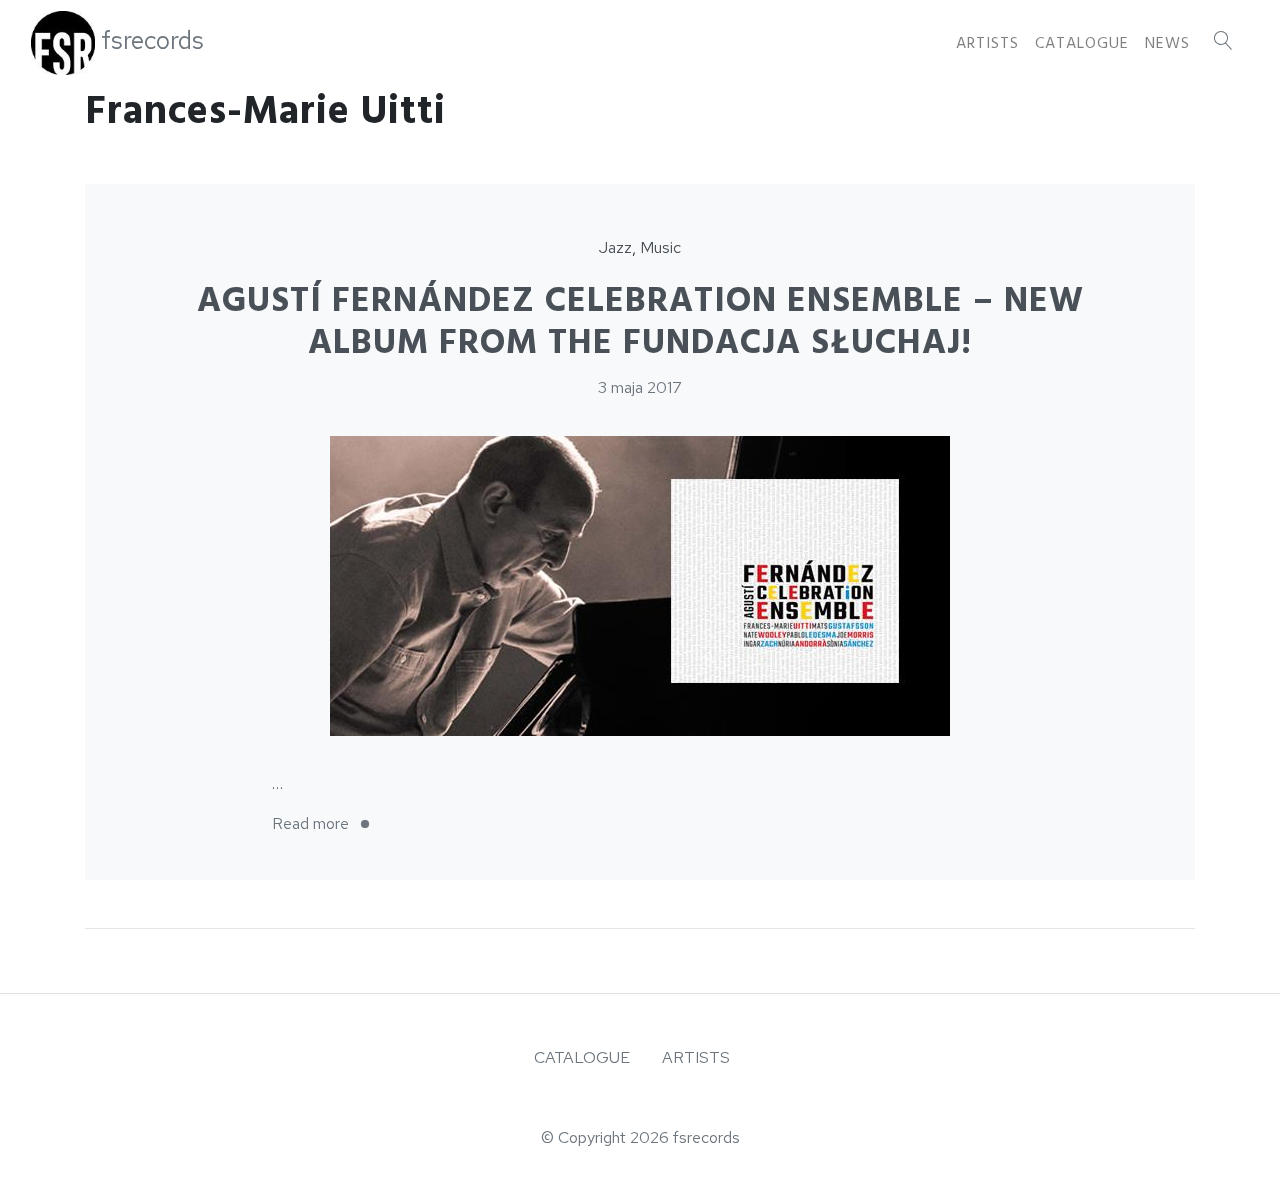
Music (660, 247)
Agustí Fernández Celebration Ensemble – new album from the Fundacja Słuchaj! (640, 322)
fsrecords (152, 40)
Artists (987, 43)
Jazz (615, 247)
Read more (326, 823)
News (1167, 43)
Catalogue (1082, 43)
